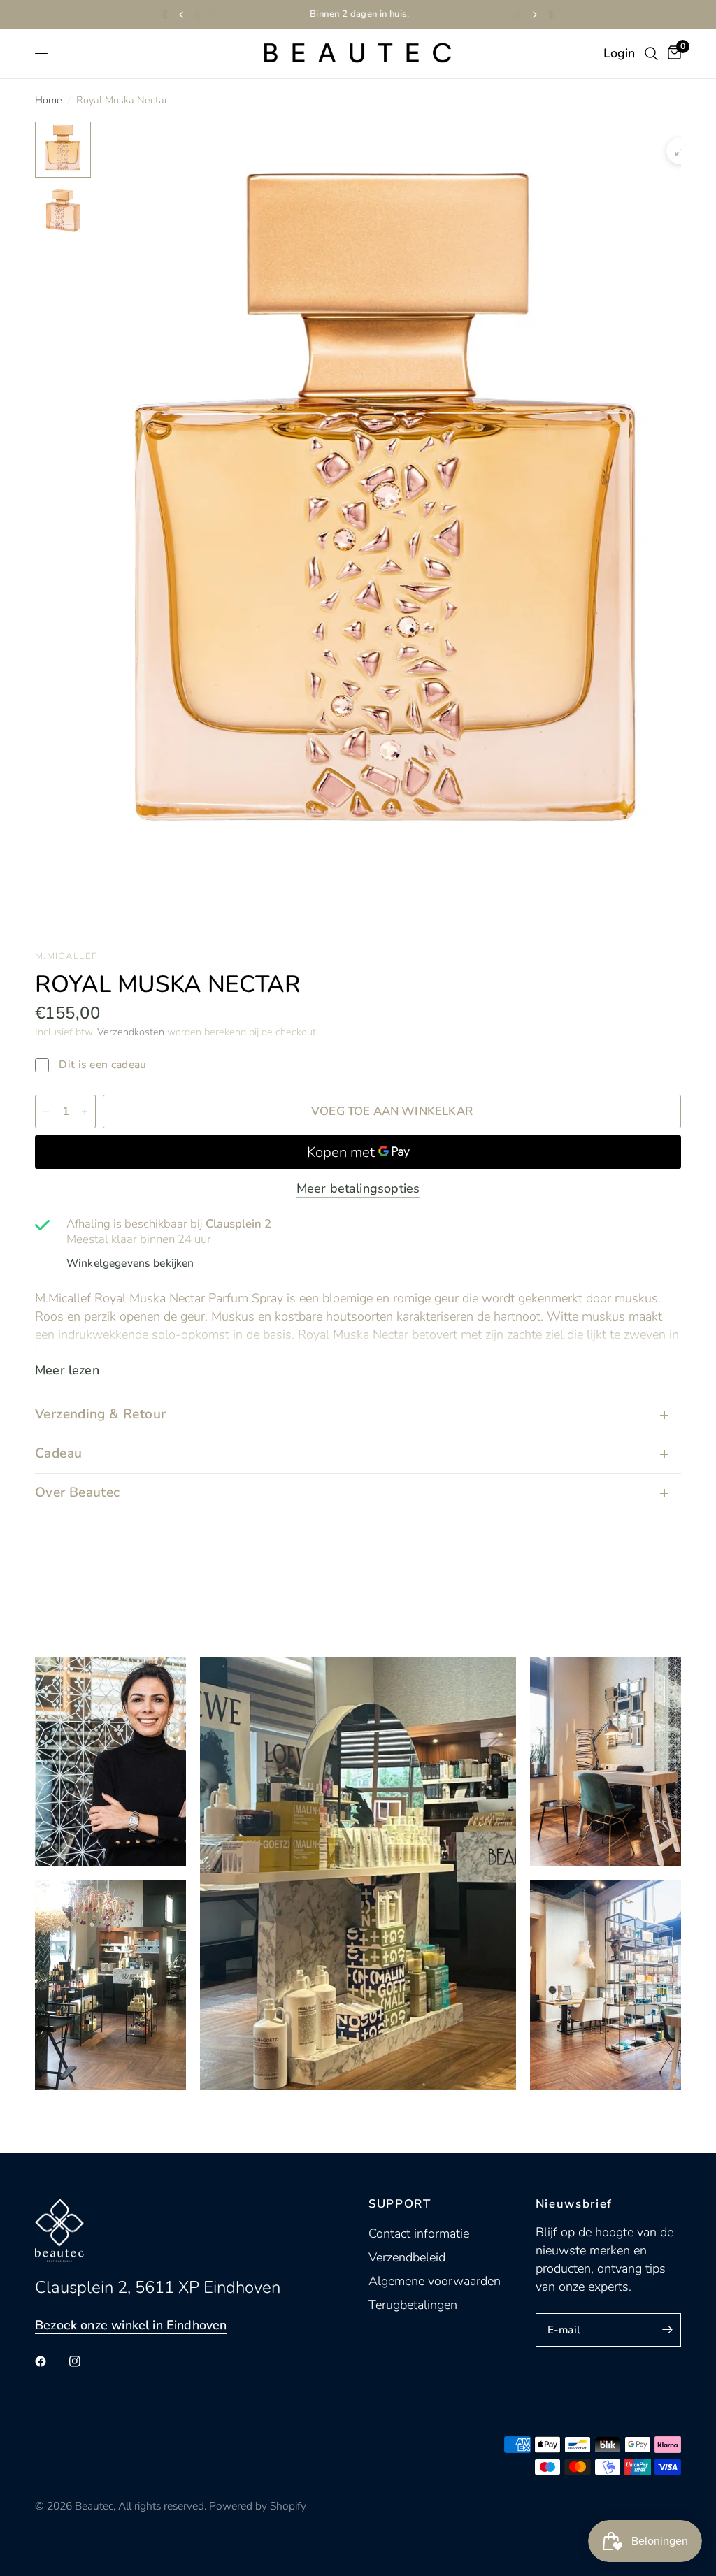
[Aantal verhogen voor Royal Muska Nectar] (85, 1111)
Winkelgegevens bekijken (130, 1263)
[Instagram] (85, 2361)
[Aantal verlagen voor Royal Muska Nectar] (46, 1111)
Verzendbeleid (407, 2257)
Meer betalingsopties (358, 1188)
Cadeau (58, 1453)
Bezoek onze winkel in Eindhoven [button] (131, 2325)
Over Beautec (78, 1492)
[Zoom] (680, 151)
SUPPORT (400, 2204)
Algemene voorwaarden (435, 2281)
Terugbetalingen (413, 2305)
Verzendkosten (131, 1032)
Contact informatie (419, 2233)
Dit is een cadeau (101, 1065)
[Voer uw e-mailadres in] (667, 2330)
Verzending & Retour (100, 1414)
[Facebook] (50, 2361)
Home (49, 100)
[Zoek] (651, 53)
